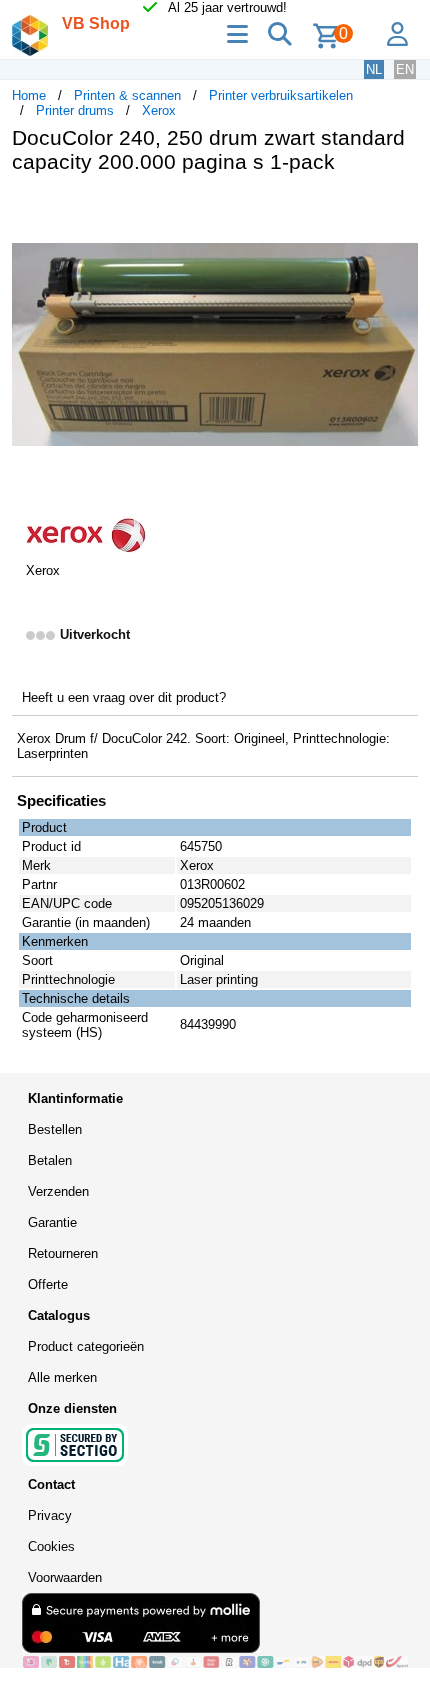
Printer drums (75, 110)
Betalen (50, 1160)
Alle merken (62, 1377)
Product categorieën (86, 1346)
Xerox (159, 110)
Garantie (52, 1222)
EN (405, 69)
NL (374, 69)
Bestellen (55, 1129)
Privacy (50, 1515)
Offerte (48, 1284)
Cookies (51, 1546)
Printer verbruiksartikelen (281, 95)
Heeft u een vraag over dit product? (124, 697)
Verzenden (58, 1191)
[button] (400, 210)
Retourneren (63, 1253)
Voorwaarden (65, 1577)
